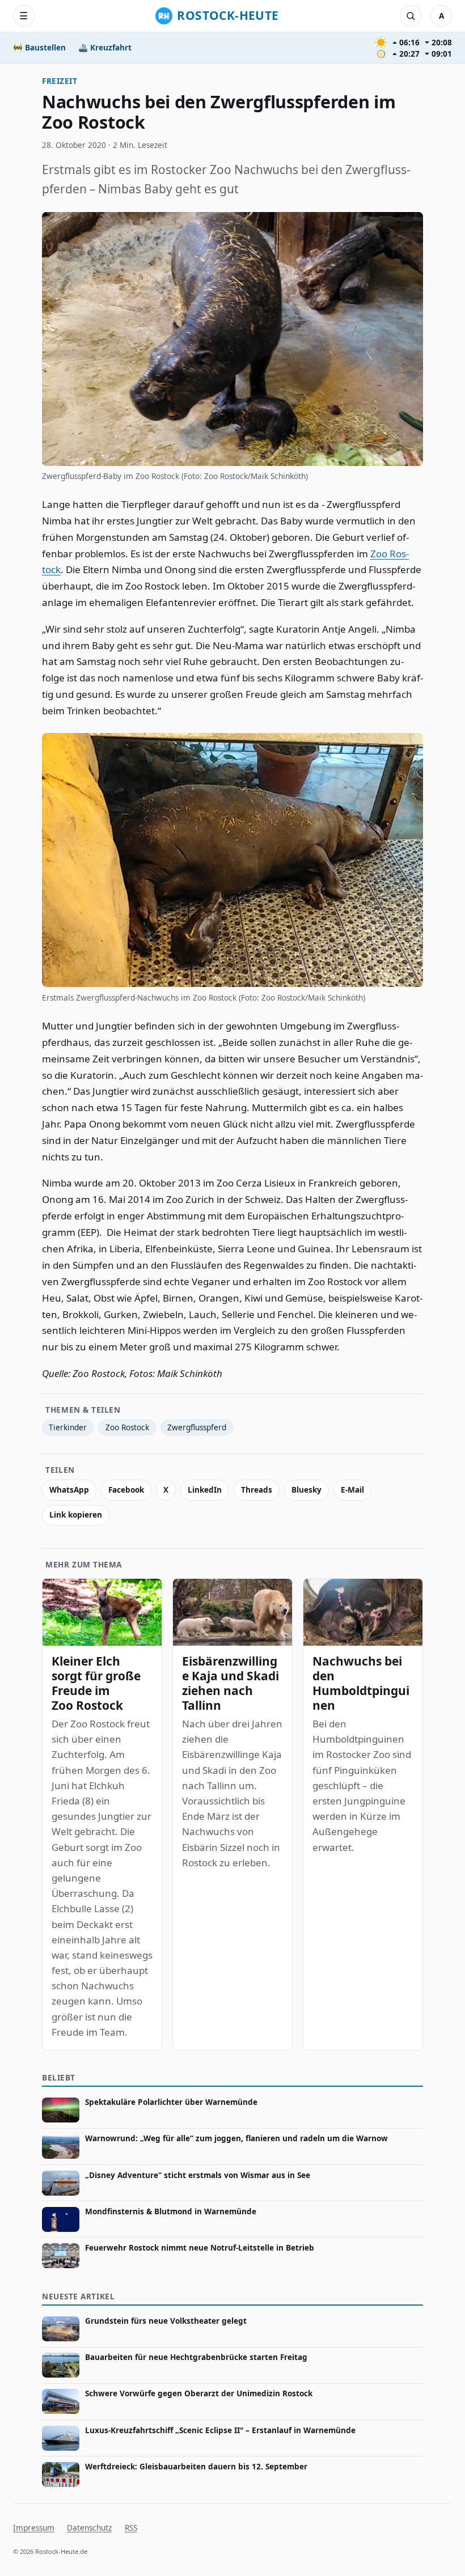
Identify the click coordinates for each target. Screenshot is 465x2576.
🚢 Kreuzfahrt (105, 48)
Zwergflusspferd (197, 1427)
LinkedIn (205, 1490)
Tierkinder (68, 1427)
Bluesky (307, 1490)
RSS (131, 2528)
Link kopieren (76, 1515)
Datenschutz (89, 2528)
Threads (257, 1490)
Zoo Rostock (127, 1427)
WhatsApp (69, 1490)
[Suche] (411, 16)
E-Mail (352, 1490)
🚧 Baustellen (39, 48)
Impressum (34, 2528)
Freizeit (60, 81)
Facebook (126, 1490)
